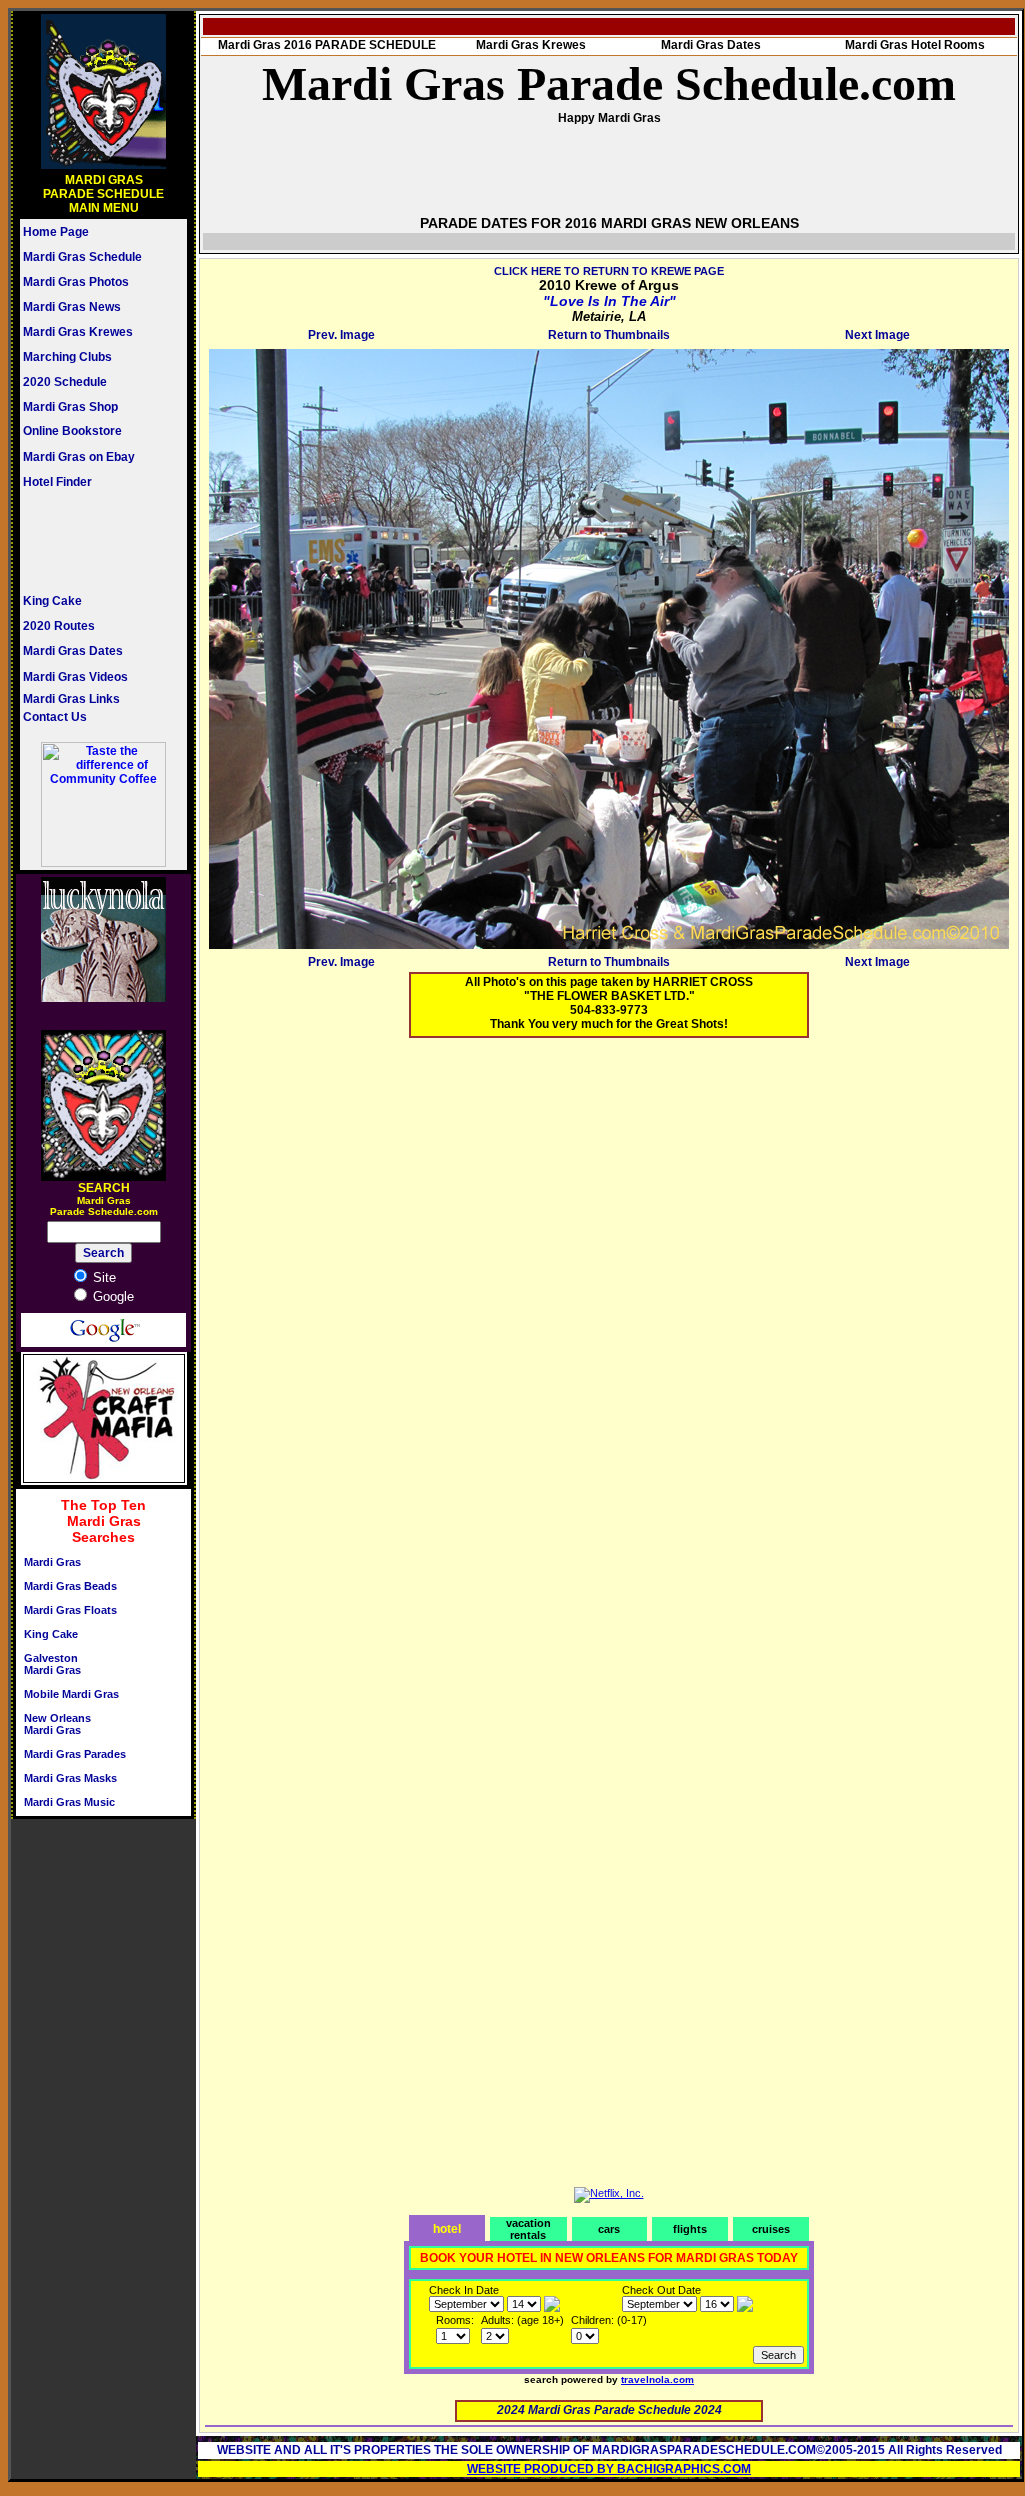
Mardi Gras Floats (70, 1610)
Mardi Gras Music (69, 1802)
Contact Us (55, 717)
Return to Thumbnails (609, 335)
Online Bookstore (72, 431)
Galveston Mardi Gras (52, 1664)
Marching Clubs (67, 357)
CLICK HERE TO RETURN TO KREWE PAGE (609, 271)
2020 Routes (59, 626)
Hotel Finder (57, 482)
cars (609, 2229)
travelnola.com (657, 2379)
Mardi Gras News (72, 307)
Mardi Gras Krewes (78, 332)
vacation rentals (528, 2229)
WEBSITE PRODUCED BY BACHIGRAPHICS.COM (609, 2469)
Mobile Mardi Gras (71, 1694)
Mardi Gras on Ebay (79, 457)
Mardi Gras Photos (76, 282)
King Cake (52, 601)
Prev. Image (341, 335)
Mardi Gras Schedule (82, 257)
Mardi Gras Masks (70, 1778)
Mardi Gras (52, 1562)
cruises (771, 2229)
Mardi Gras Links (71, 699)
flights (690, 2229)
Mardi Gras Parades (75, 1754)
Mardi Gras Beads (70, 1586)
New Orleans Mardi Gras (57, 1724)
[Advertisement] (83, 541)
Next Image (877, 335)
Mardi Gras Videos (75, 677)
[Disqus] (609, 1303)
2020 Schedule (65, 382)
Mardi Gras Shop (70, 407)
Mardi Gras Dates (73, 651)
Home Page (56, 232)
